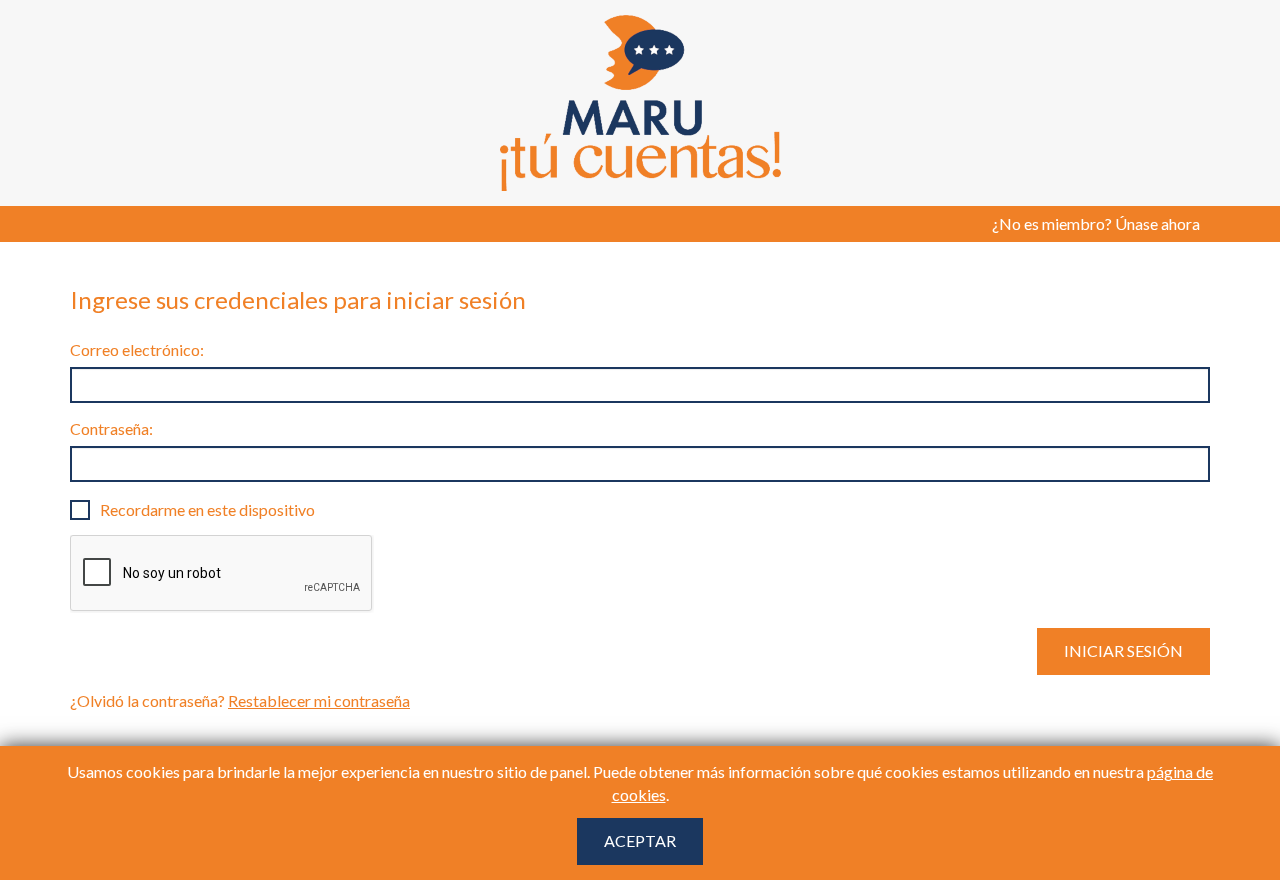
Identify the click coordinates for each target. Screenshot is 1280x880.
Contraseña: (111, 428)
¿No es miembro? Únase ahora (1096, 223)
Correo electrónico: (137, 349)
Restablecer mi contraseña (319, 700)
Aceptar (640, 840)
